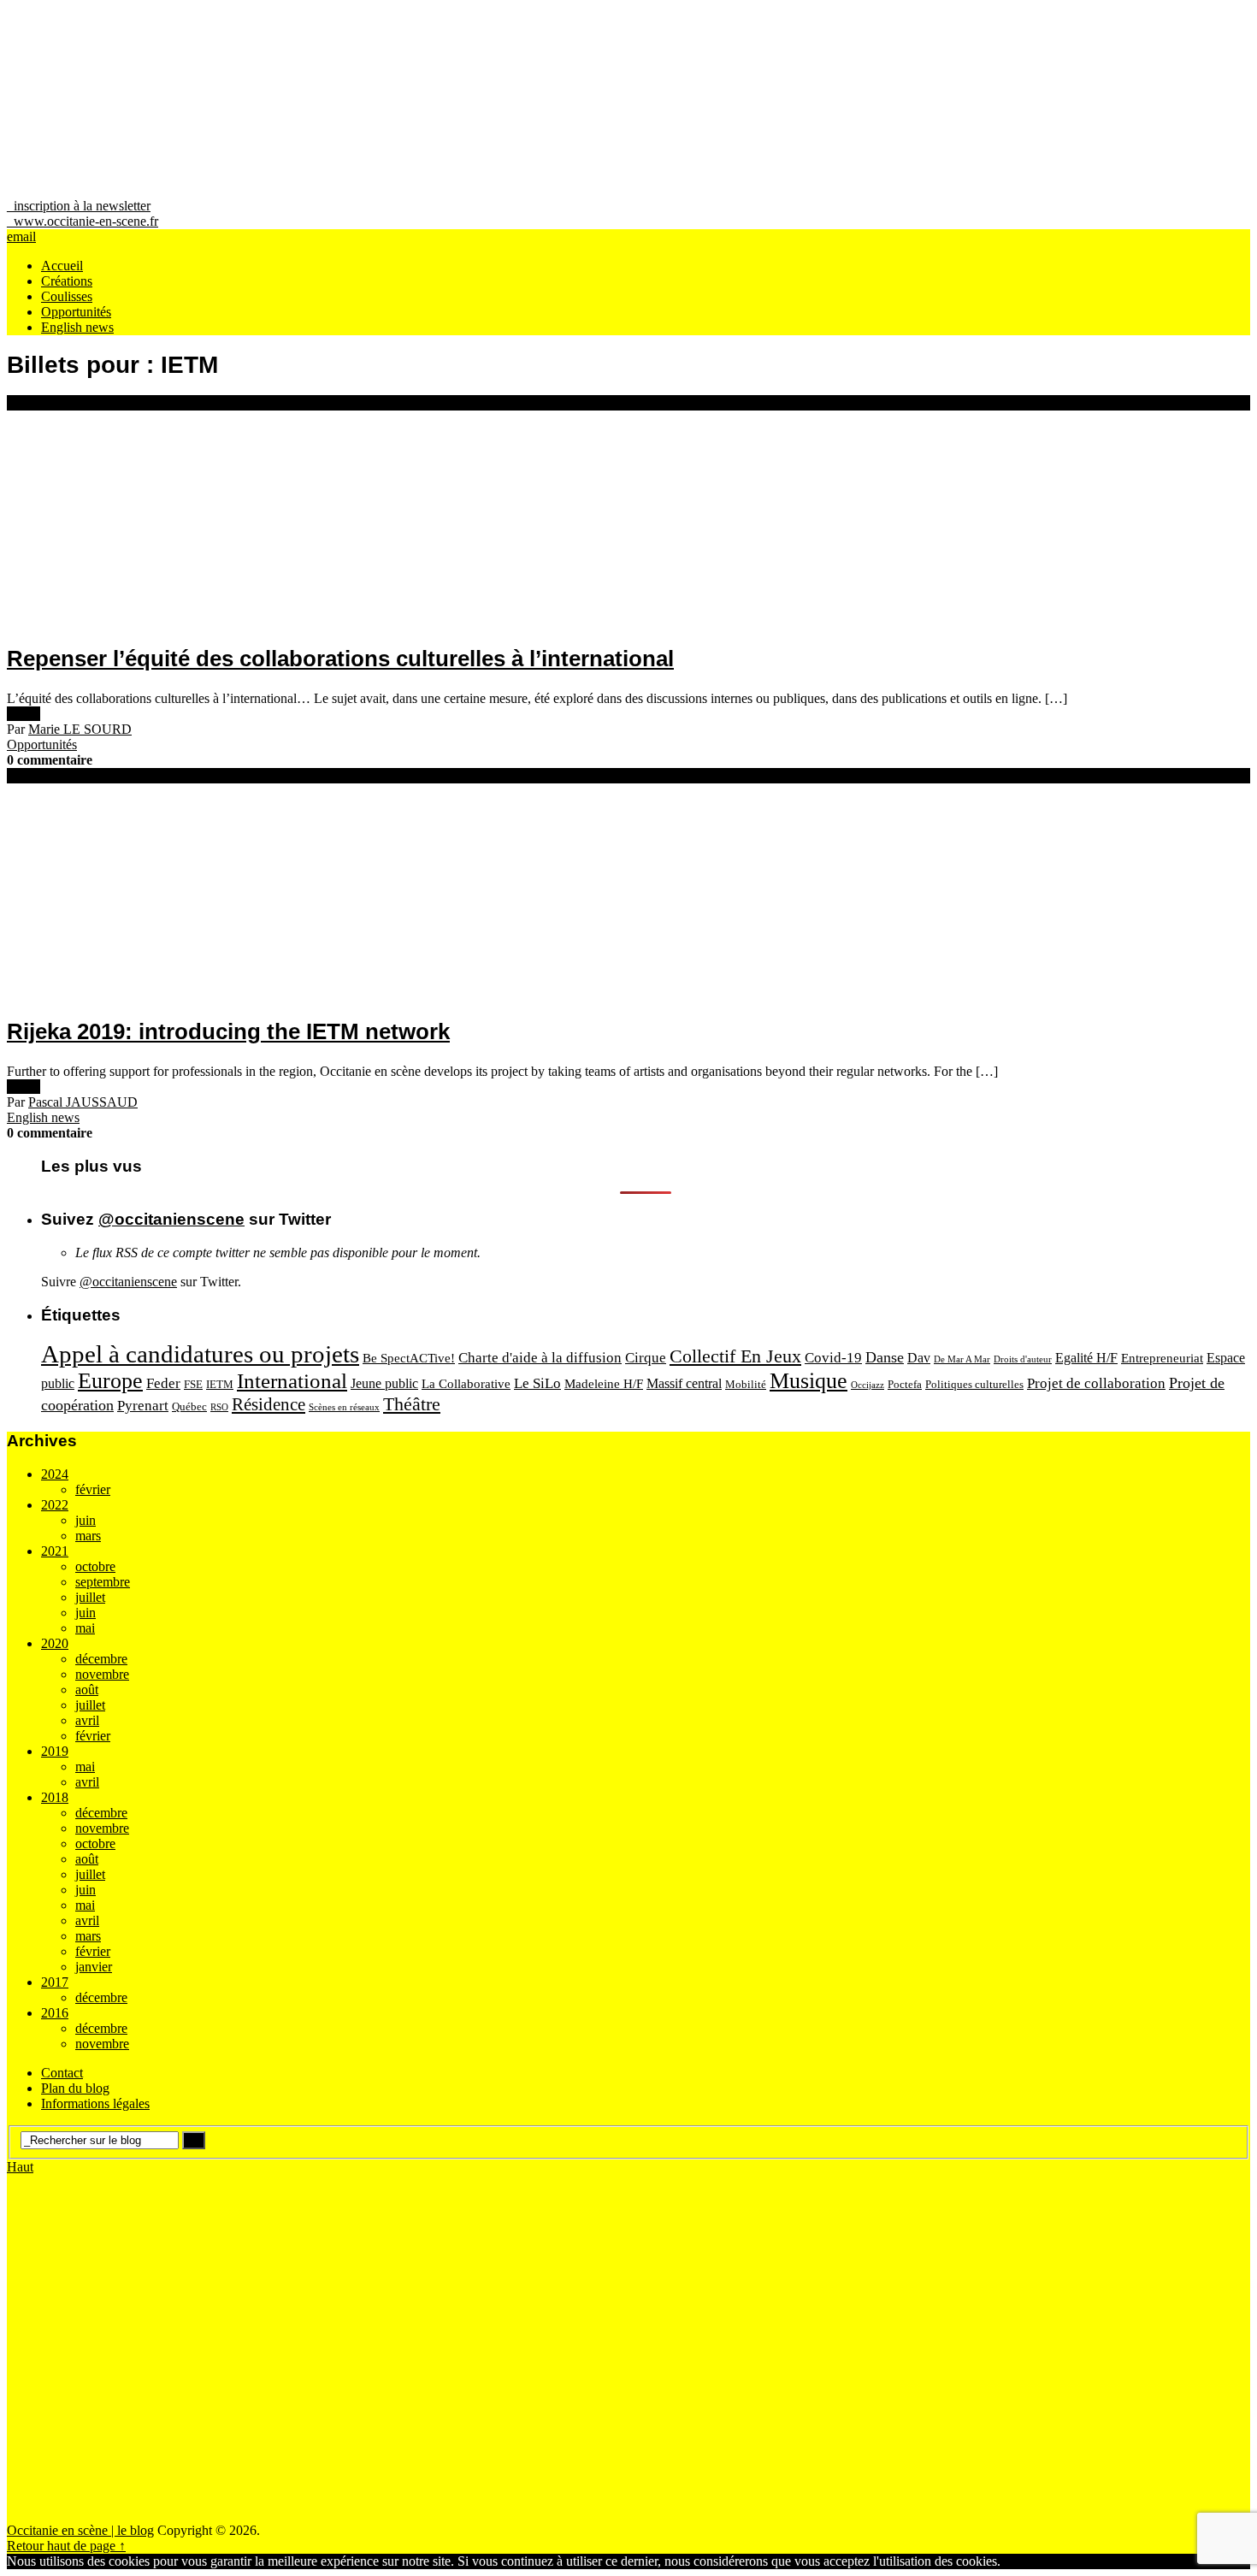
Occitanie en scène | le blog (80, 2530)
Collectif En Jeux (735, 1356)
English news (77, 327)
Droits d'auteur (1023, 1359)
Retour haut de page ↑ (66, 2546)
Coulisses (67, 296)
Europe (110, 1381)
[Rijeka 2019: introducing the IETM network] (628, 892)
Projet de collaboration (1096, 1383)
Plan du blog (75, 2088)
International (292, 1381)
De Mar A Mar (962, 1359)
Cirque (646, 1358)
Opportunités (76, 312)
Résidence (269, 1404)
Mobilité (746, 1384)
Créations (67, 281)
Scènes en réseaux (344, 1407)
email (21, 236)
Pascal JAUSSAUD (83, 1102)
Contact (62, 2073)
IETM (220, 1384)
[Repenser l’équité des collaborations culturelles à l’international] (628, 519)
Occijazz (868, 1385)
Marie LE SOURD (80, 729)
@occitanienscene (171, 1219)
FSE (193, 1384)
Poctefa (905, 1384)
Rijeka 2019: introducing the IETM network (228, 1031)
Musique (808, 1381)
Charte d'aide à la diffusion (540, 1358)
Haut (20, 2167)
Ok (1009, 2561)
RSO (219, 1407)
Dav (919, 1358)
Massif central (684, 1383)
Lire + (24, 714)
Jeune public (384, 1383)
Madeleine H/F (604, 1384)
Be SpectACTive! (409, 1358)
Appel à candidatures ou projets (200, 1354)
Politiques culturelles (974, 1384)
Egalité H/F (1086, 1358)
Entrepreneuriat (1162, 1358)
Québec (189, 1406)
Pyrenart (143, 1406)
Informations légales (95, 2103)
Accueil (62, 266)
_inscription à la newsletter (79, 206)
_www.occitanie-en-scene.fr (83, 221)
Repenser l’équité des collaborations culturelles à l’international (340, 659)
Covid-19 (833, 1358)
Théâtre (412, 1404)
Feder (163, 1383)
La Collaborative (466, 1384)
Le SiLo (537, 1383)
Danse (885, 1357)
